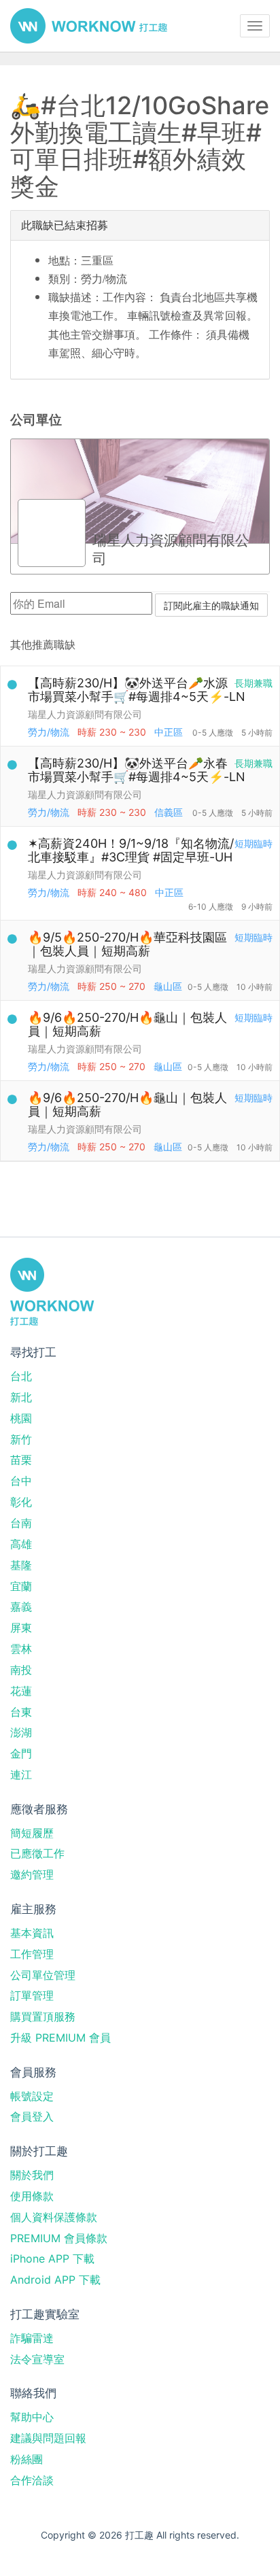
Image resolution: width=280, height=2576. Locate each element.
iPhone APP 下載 (52, 2259)
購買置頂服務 (43, 2016)
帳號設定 (32, 2096)
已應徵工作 (37, 1853)
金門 (21, 1753)
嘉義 (21, 1607)
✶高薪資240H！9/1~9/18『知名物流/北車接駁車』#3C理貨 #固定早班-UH (131, 850)
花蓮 (21, 1691)
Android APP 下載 (55, 2280)
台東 (21, 1712)
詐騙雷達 (32, 2338)
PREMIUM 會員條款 (59, 2238)
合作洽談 (32, 2480)
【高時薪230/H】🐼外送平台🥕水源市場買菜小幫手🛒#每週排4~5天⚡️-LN (137, 690)
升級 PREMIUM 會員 (60, 2038)
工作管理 (32, 1954)
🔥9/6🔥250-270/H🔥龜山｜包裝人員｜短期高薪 (127, 1024)
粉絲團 (27, 2459)
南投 (21, 1670)
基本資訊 (32, 1933)
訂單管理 (32, 1995)
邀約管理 (32, 1874)
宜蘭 (21, 1586)
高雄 (21, 1544)
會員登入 (32, 2116)
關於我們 (32, 2175)
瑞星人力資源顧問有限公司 (85, 714)
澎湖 (21, 1732)
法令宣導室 (37, 2359)
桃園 (21, 1418)
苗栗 (21, 1460)
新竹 (21, 1439)
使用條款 (32, 2196)
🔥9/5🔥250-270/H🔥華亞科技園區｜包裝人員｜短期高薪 (127, 944)
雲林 (21, 1649)
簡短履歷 (32, 1833)
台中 (21, 1481)
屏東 (21, 1628)
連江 (21, 1774)
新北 (21, 1397)
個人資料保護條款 (54, 2217)
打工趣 (89, 26)
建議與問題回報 (48, 2438)
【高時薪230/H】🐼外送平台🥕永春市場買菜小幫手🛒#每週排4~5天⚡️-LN (137, 770)
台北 (21, 1376)
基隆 (21, 1565)
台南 (21, 1523)
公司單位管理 (43, 1975)
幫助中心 (32, 2417)
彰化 (21, 1502)
